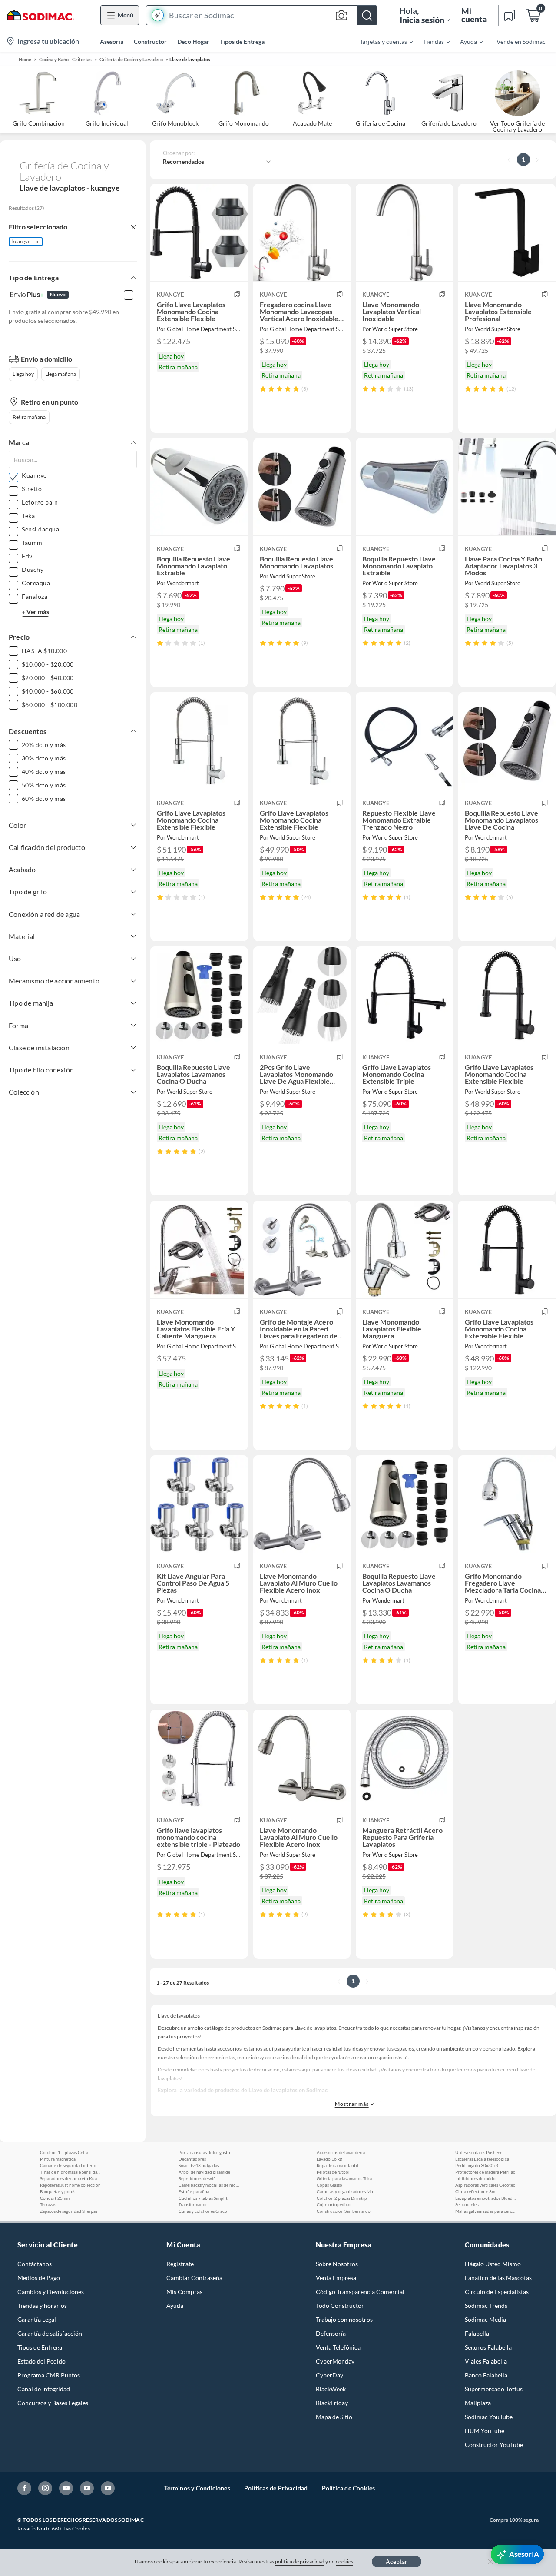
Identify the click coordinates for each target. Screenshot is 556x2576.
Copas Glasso (329, 2185)
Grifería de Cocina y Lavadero (131, 59)
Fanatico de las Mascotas (498, 2278)
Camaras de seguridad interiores (70, 2165)
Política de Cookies (349, 2488)
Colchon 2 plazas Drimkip (342, 2198)
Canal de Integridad (44, 2389)
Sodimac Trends (486, 2305)
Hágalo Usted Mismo (493, 2264)
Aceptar (397, 2561)
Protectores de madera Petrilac (485, 2172)
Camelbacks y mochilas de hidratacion (209, 2185)
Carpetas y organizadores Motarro (347, 2191)
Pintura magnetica (58, 2159)
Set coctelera (468, 2204)
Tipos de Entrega (242, 41)
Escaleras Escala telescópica (482, 2159)
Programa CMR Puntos (49, 2375)
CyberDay (329, 2375)
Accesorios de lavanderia (341, 2152)
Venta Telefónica (338, 2347)
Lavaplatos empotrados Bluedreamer (486, 2198)
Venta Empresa (336, 2278)
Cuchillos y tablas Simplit (203, 2198)
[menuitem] (381, 41)
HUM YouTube (485, 2431)
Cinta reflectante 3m (475, 2191)
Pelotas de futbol (333, 2172)
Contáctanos (35, 2264)
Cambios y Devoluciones (51, 2292)
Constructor (150, 41)
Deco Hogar (193, 41)
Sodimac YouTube (489, 2417)
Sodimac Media (485, 2319)
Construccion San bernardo (344, 2211)
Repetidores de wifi (197, 2178)
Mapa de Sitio (334, 2417)
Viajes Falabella (486, 2361)
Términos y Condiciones (197, 2488)
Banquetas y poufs (58, 2191)
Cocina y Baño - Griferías (65, 59)
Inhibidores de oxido (475, 2178)
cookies (345, 2561)
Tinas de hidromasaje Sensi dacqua (70, 2172)
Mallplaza (478, 2403)
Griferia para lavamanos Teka (344, 2178)
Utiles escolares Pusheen (479, 2152)
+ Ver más (35, 612)
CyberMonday (335, 2361)
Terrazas (48, 2204)
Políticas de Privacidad (276, 2488)
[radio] (263, 389)
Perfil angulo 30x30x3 (477, 2165)
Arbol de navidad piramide (204, 2172)
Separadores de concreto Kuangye (70, 2178)
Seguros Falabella (488, 2347)
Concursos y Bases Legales (53, 2403)
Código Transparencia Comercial (360, 2292)
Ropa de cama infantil (338, 2165)
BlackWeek (331, 2389)
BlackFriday (332, 2403)
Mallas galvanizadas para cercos (486, 2211)
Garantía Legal (37, 2319)
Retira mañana (29, 417)
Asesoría (112, 41)
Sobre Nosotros (337, 2264)
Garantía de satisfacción (50, 2333)
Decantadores (192, 2159)
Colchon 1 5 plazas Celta (64, 2152)
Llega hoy (23, 374)
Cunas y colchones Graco (203, 2211)
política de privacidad (300, 2561)
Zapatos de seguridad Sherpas (69, 2211)
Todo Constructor (340, 2305)
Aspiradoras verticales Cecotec (485, 2185)
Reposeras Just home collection (70, 2185)
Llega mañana (61, 374)
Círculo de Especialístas (497, 2292)
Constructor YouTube (494, 2445)
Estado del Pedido (41, 2361)
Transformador (193, 2204)
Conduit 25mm (55, 2198)
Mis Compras (184, 2292)
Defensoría (331, 2333)
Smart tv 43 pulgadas (199, 2165)
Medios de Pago (39, 2278)
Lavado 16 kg (329, 2159)
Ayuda (175, 2305)
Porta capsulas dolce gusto (204, 2152)
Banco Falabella (486, 2375)
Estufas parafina (194, 2191)
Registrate (180, 2264)
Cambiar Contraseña (194, 2278)
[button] (261, 15)
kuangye (21, 241)
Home (25, 59)
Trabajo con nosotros (344, 2319)
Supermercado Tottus (494, 2389)
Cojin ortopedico (334, 2204)
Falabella (477, 2333)
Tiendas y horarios (42, 2305)
